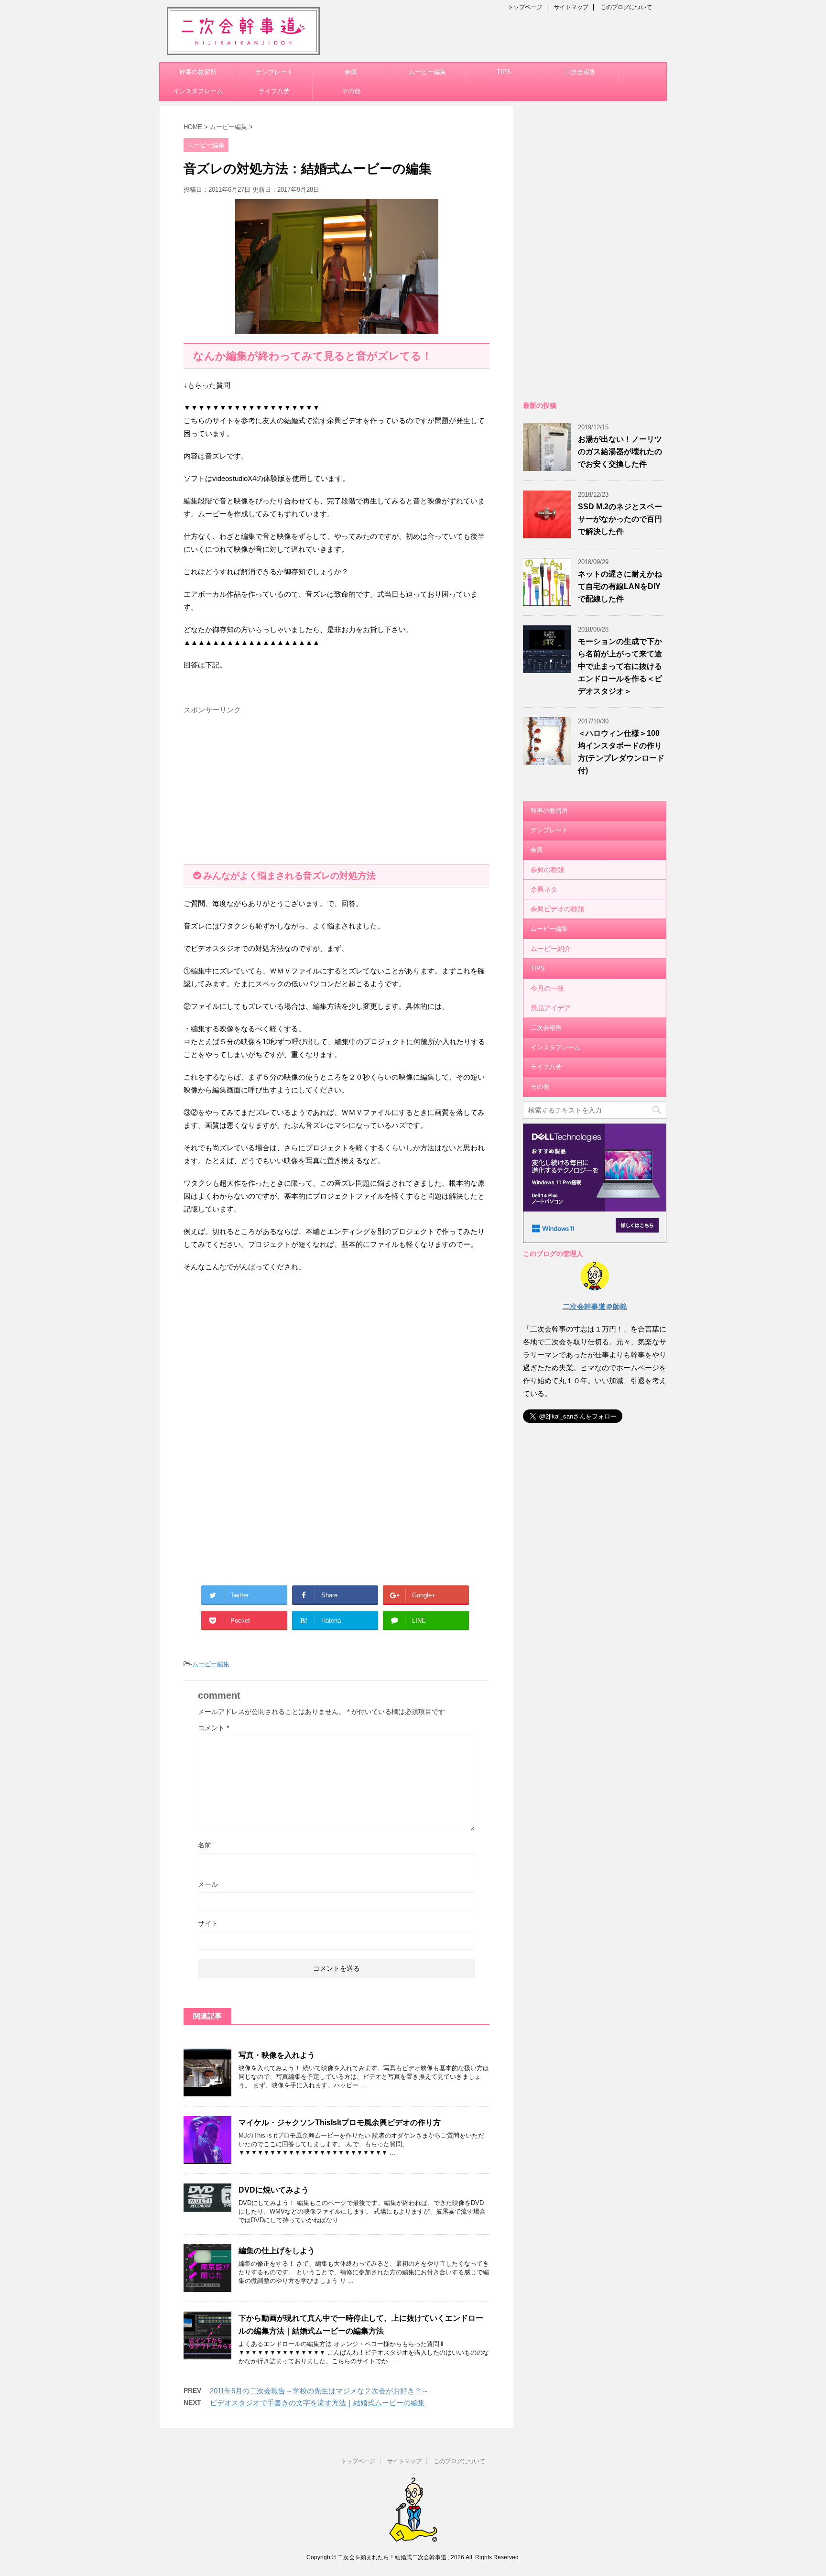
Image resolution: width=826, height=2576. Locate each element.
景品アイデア (551, 1008)
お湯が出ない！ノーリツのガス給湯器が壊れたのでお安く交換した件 (620, 452)
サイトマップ (571, 7)
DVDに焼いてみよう (274, 2190)
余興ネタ (544, 889)
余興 (351, 72)
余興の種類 (547, 870)
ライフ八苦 (274, 91)
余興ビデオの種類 (557, 909)
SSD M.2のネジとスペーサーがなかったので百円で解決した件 (620, 519)
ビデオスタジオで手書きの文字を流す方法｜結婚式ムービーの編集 (317, 2403)
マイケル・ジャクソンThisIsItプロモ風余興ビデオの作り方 (340, 2123)
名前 (205, 1845)
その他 (351, 91)
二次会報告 (580, 72)
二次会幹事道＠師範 (595, 1306)
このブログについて (626, 7)
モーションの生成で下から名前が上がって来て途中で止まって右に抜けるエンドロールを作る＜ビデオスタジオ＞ (620, 666)
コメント (213, 1728)
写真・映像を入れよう (277, 2055)
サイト (208, 1923)
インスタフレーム (198, 91)
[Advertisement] (264, 786)
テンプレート (274, 72)
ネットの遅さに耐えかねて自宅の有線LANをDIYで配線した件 (620, 586)
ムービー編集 (427, 72)
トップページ (525, 7)
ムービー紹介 (551, 949)
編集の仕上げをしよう (277, 2251)
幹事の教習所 (198, 72)
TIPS (504, 72)
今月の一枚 (547, 988)
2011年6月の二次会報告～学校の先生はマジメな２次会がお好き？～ (319, 2391)
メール (208, 1884)
